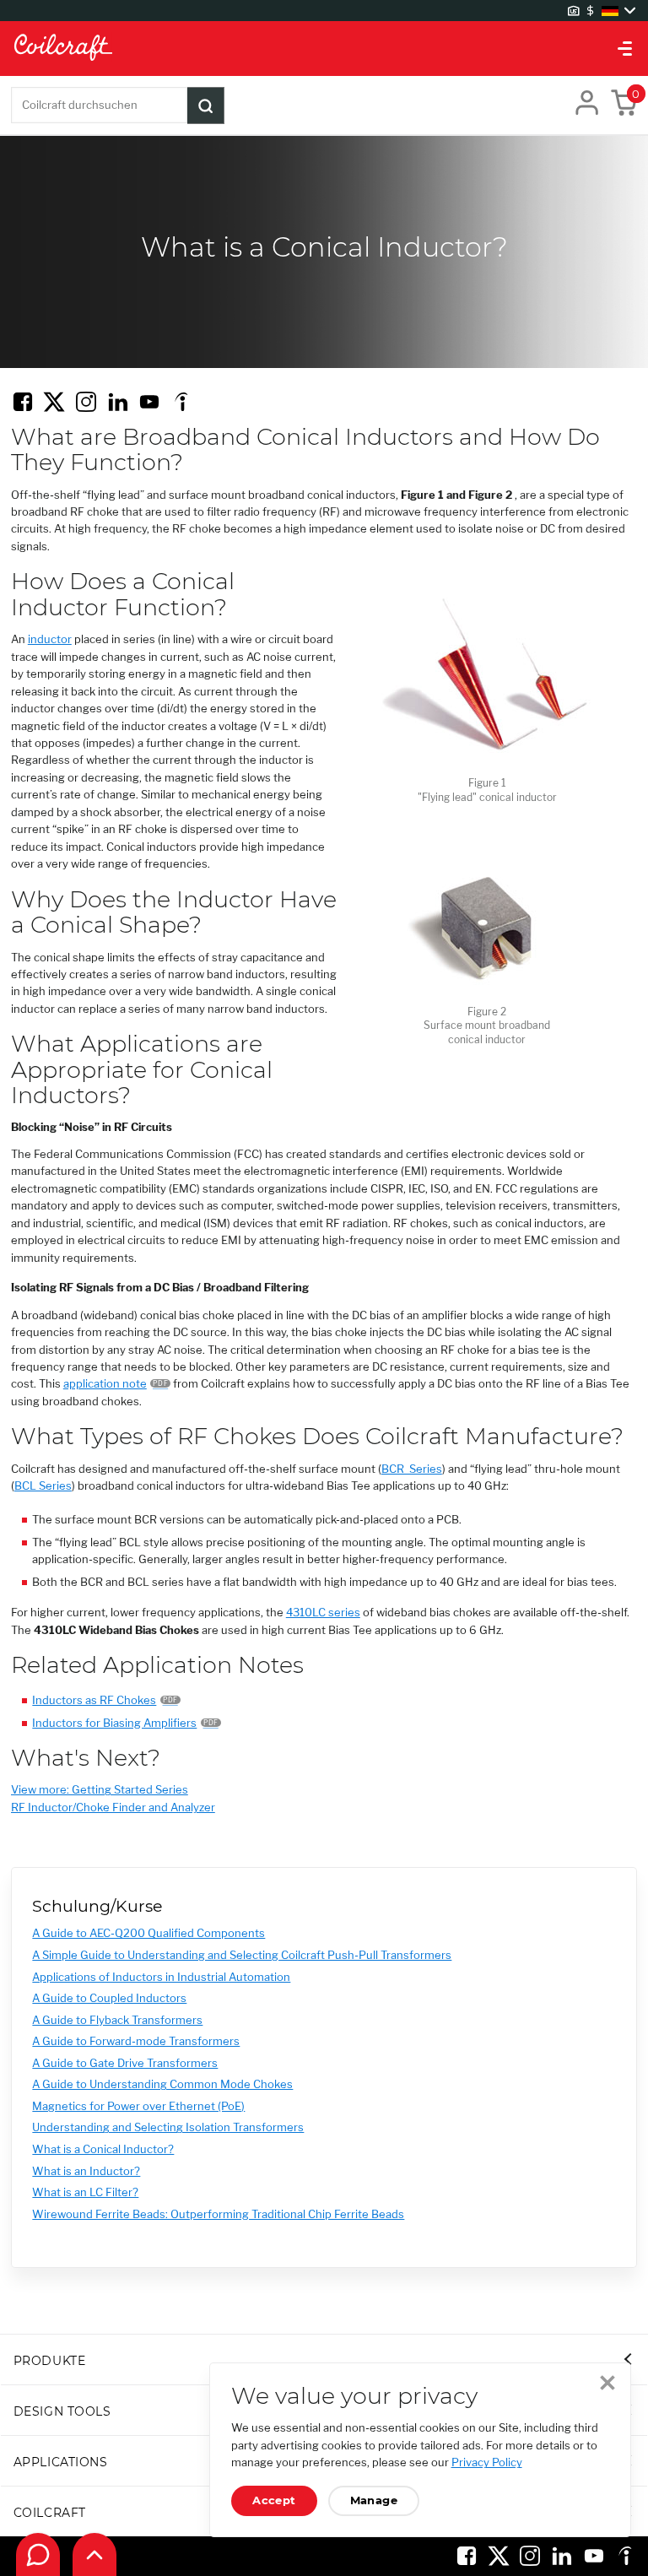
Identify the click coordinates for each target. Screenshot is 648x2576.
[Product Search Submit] (206, 106)
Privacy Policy (487, 2462)
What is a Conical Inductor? (103, 2149)
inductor (50, 639)
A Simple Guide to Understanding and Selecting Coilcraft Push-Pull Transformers (242, 1955)
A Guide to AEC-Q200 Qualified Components (148, 1933)
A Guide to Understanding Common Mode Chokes (162, 2084)
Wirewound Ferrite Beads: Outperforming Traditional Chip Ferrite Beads (218, 2214)
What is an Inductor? (86, 2171)
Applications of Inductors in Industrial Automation (161, 1977)
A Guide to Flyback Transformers (117, 2020)
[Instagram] (86, 402)
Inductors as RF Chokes (94, 1700)
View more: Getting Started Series (100, 1790)
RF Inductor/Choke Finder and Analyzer (113, 1808)
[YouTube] (149, 402)
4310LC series (323, 1613)
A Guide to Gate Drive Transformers (125, 2063)
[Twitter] (54, 402)
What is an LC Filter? (85, 2192)
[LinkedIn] (118, 402)
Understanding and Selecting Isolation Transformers (168, 2127)
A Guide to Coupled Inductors (109, 1998)
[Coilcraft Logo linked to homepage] (324, 49)
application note (105, 1384)
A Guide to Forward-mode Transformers (136, 2041)
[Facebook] (23, 402)
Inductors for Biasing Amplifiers (114, 1723)
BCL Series (43, 1486)
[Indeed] (181, 402)
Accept (274, 2500)
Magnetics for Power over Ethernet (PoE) (138, 2106)
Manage (374, 2500)
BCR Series (412, 1469)
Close (607, 2383)
